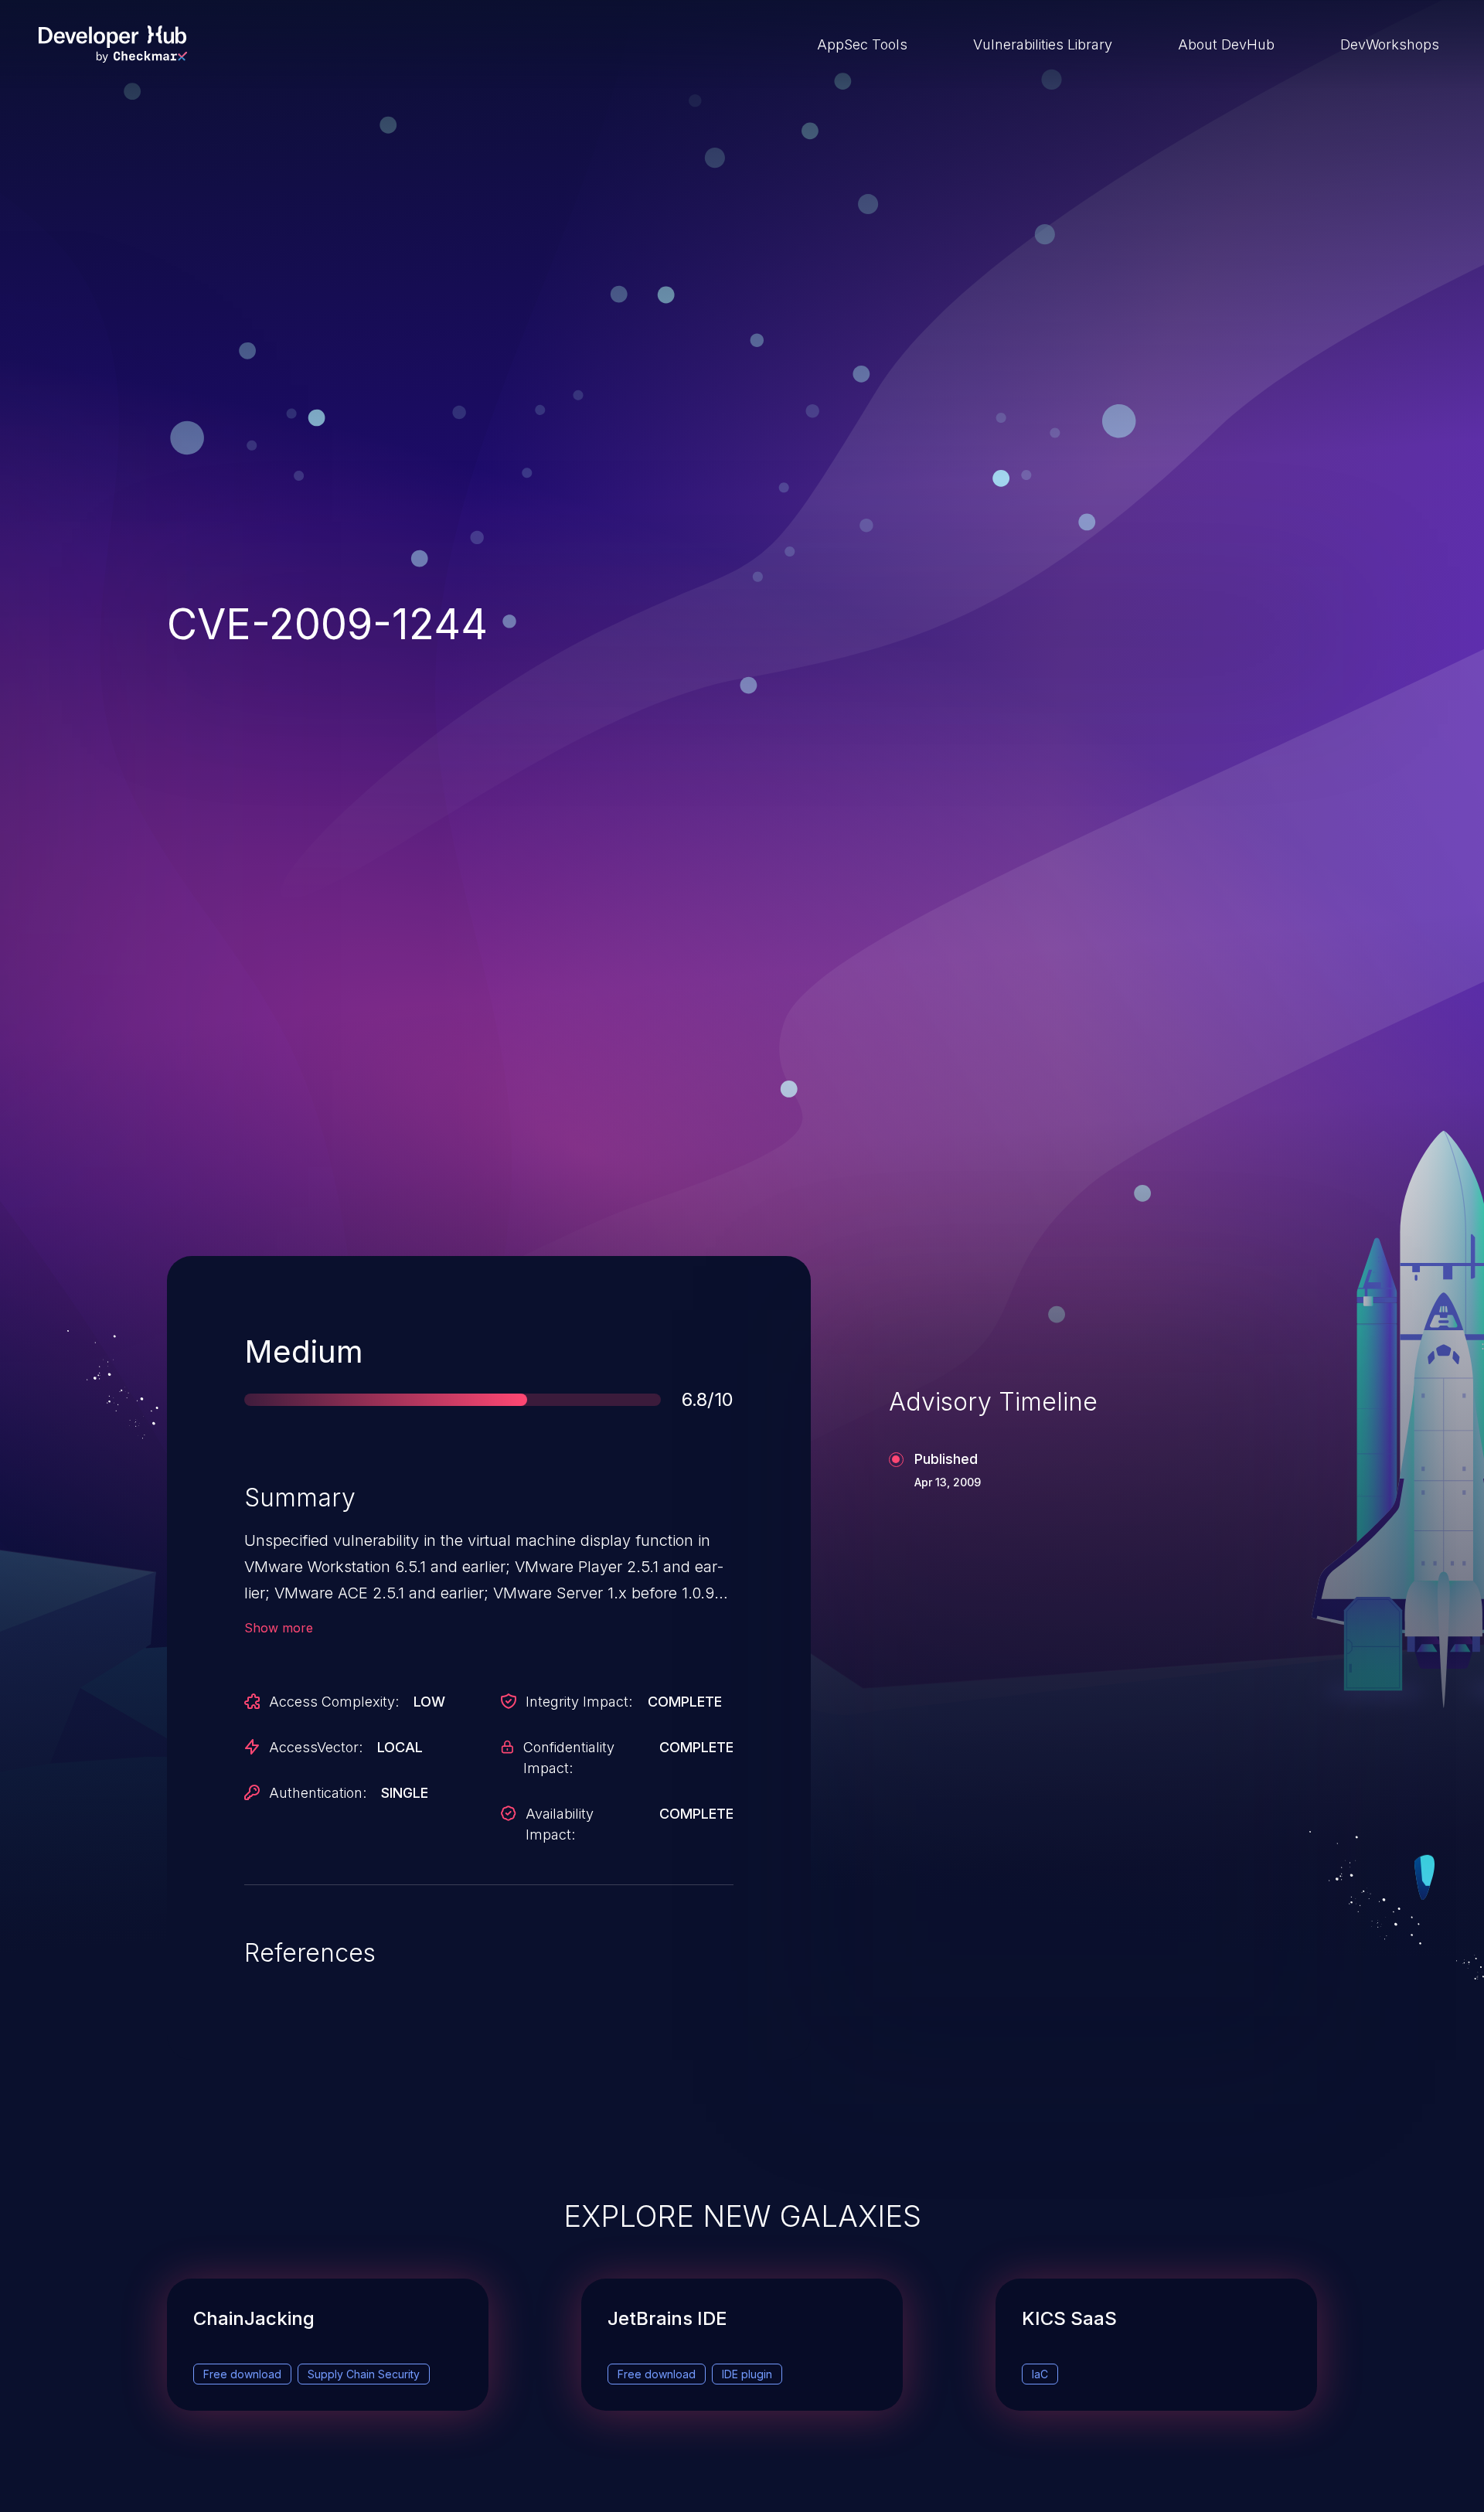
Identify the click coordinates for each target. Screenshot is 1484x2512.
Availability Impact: (560, 1824)
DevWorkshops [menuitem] (1390, 44)
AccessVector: (316, 1747)
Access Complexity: (334, 1702)
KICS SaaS (1069, 2318)
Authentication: (318, 1793)
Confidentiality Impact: (569, 1758)
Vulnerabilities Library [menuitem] (1043, 44)
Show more (279, 1628)
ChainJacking (254, 2318)
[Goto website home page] (113, 44)
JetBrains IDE (667, 2318)
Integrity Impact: (579, 1702)
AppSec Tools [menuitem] (862, 44)
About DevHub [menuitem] (1226, 44)
